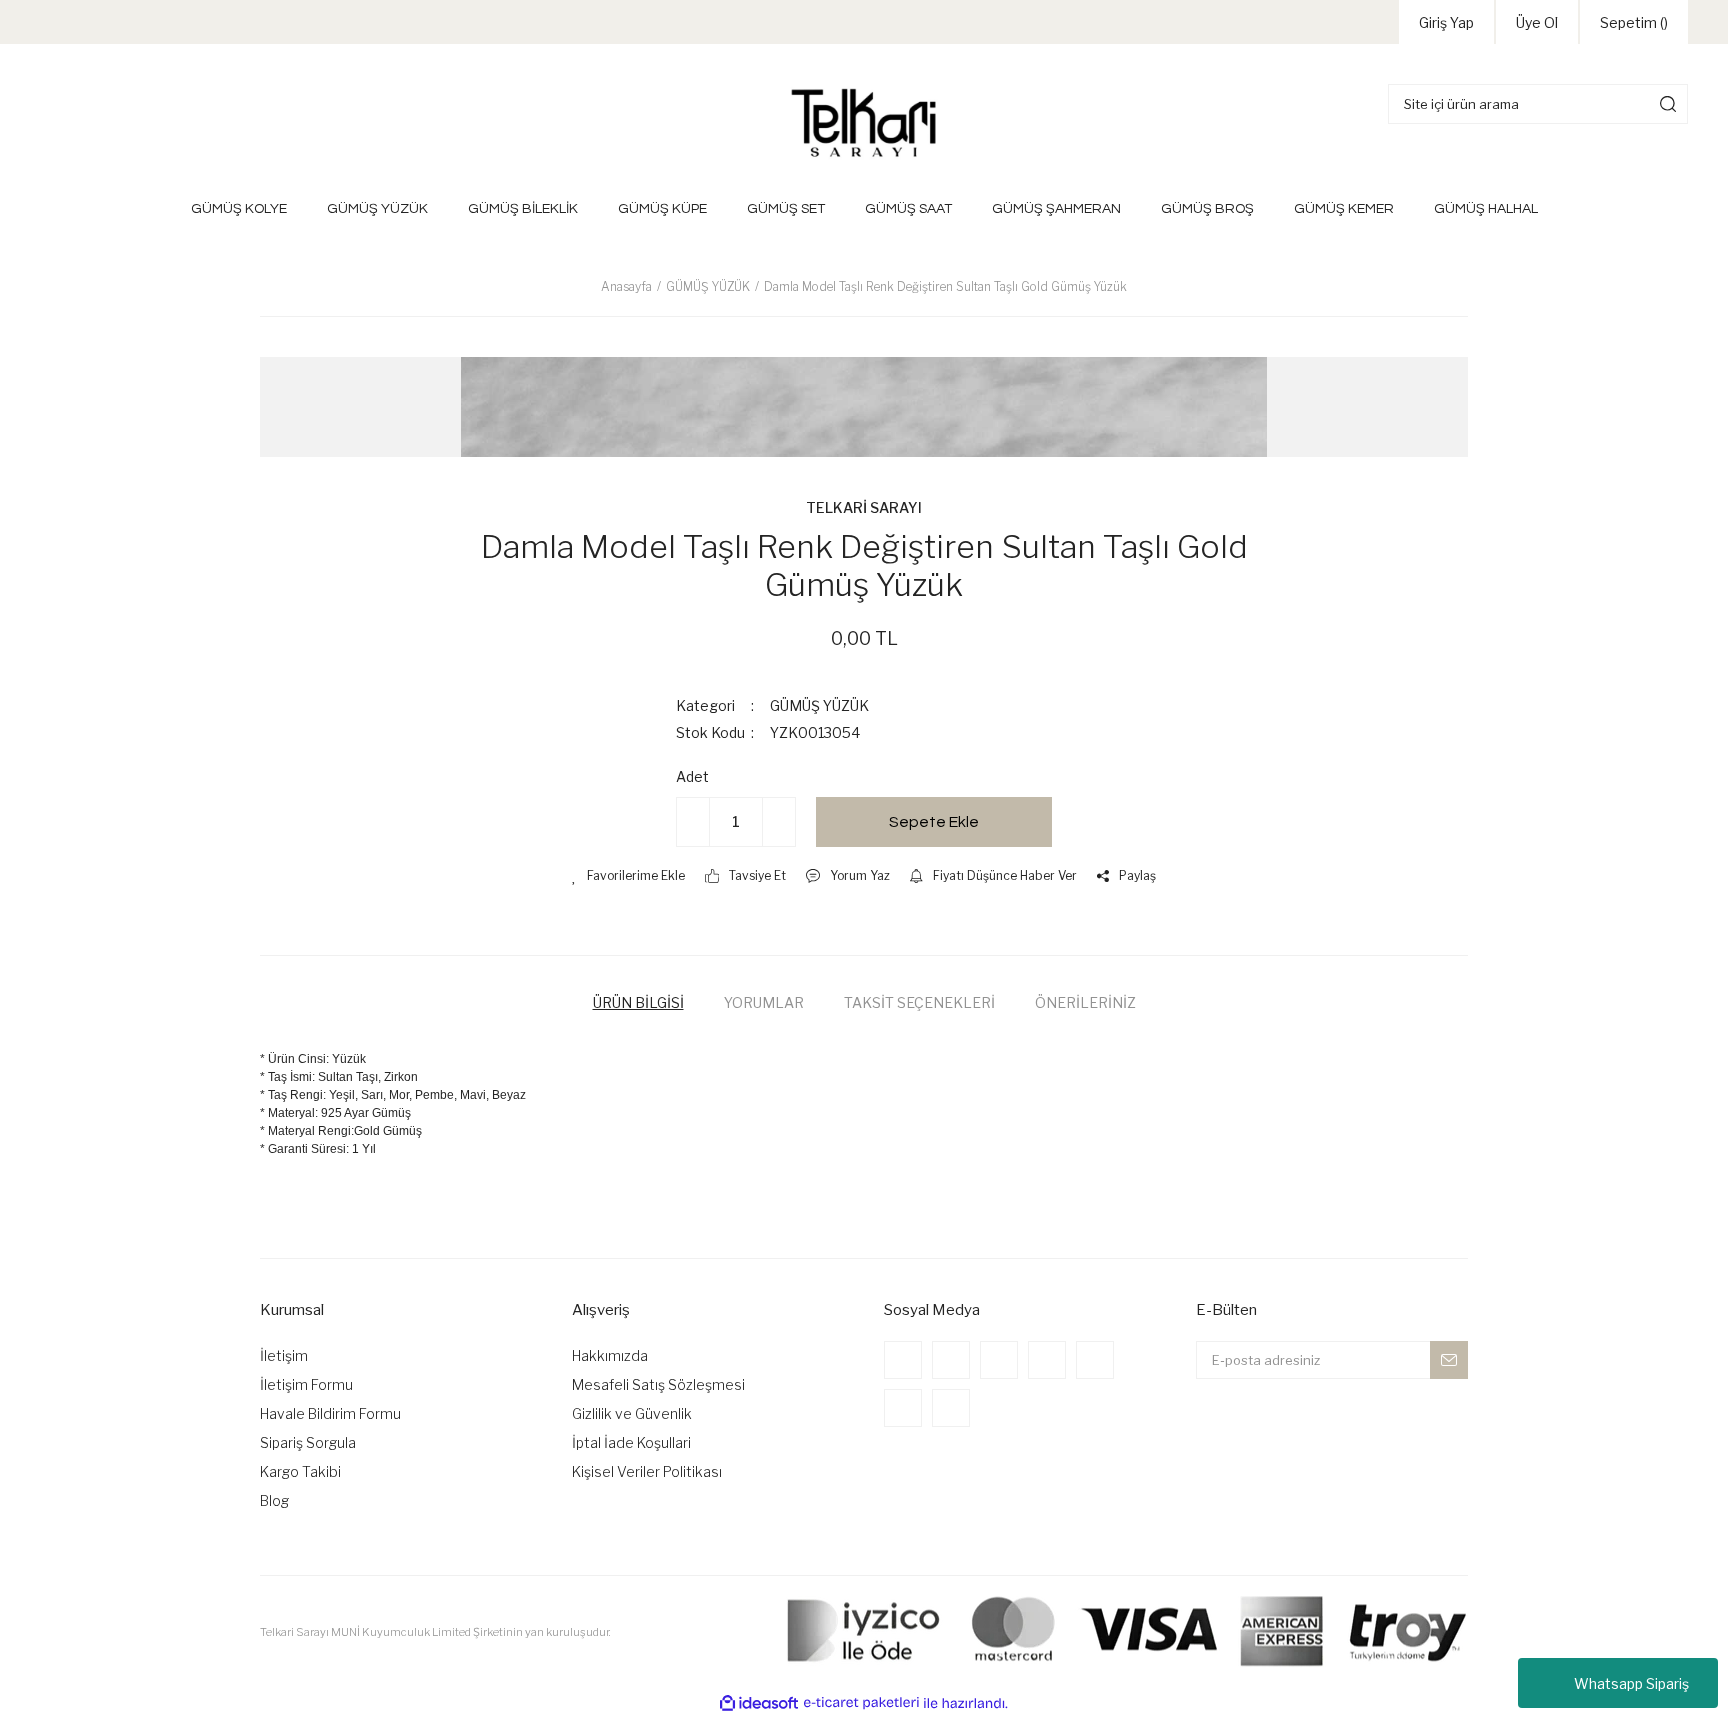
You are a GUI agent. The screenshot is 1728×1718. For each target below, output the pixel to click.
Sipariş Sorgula (308, 1442)
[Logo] (863, 122)
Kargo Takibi (300, 1471)
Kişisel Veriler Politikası (647, 1471)
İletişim (284, 1355)
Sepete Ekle (934, 822)
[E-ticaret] (861, 1703)
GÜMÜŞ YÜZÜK (819, 705)
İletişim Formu (306, 1384)
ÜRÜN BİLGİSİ (638, 1002)
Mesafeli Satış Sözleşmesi (658, 1384)
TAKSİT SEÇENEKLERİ (919, 1002)
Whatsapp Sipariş (1631, 1683)
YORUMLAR (764, 1002)
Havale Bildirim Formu (330, 1413)
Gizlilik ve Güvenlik (632, 1413)
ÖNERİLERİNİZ (1085, 1002)
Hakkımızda (610, 1355)
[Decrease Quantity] (693, 822)
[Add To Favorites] (628, 876)
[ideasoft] (759, 1703)
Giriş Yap (1446, 22)
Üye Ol (1537, 22)
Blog (274, 1500)
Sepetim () (1634, 22)
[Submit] (1449, 1360)
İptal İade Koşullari (631, 1442)
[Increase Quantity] (779, 822)
